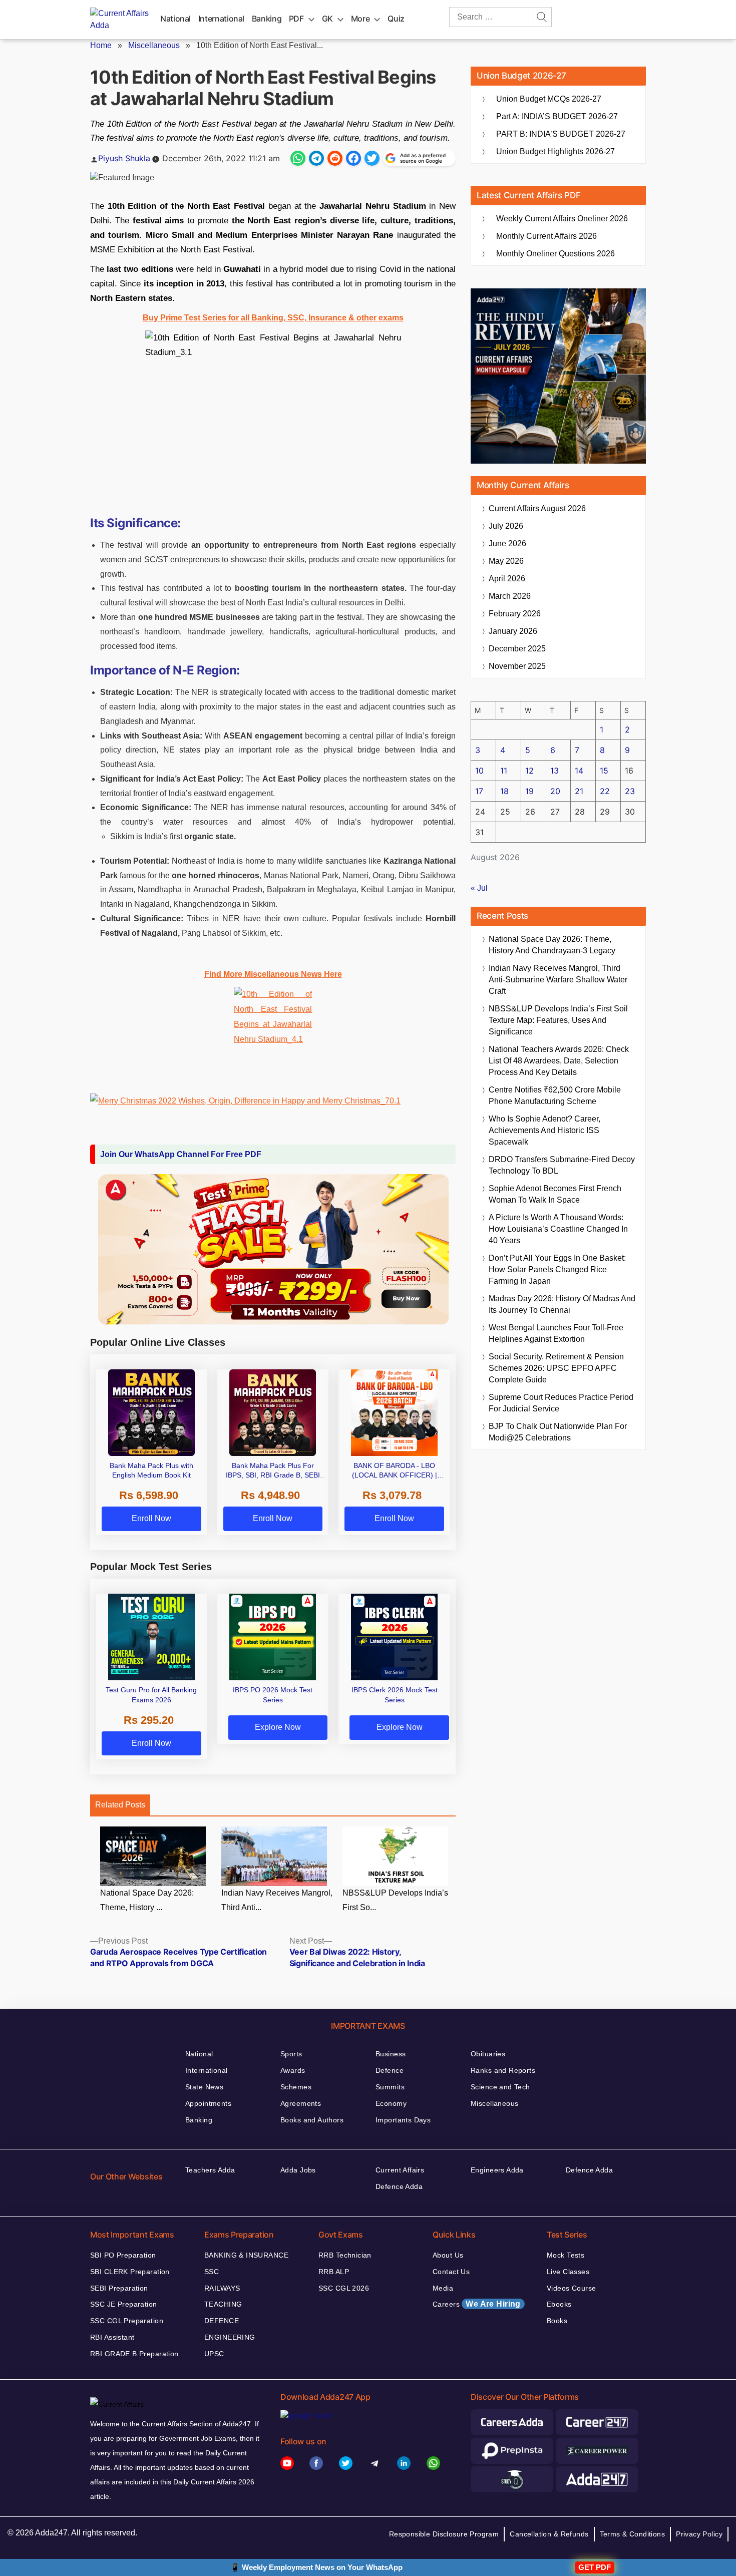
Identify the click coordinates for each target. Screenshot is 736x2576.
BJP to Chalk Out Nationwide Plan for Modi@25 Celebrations (558, 1432)
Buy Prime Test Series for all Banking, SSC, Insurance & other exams (273, 318)
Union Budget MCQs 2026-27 (549, 99)
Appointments (208, 2103)
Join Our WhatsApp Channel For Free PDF (181, 1154)
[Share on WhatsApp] (298, 158)
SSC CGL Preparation (127, 2321)
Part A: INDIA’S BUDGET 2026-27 (557, 116)
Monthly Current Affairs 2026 (546, 236)
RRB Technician (345, 2255)
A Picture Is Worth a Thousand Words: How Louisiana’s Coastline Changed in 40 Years (558, 1229)
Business (391, 2054)
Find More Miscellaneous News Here (273, 974)
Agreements (301, 2103)
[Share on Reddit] (335, 158)
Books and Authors (312, 2120)
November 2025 (517, 666)
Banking (267, 19)
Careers (477, 2304)
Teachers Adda (210, 2170)
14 (579, 771)
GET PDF (595, 2567)
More (360, 19)
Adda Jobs (298, 2170)
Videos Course (571, 2288)
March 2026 (510, 596)
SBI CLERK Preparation (130, 2272)
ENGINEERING (230, 2337)
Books (557, 2321)
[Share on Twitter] (372, 158)
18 (504, 791)
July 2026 (506, 526)
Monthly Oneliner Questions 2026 (556, 254)
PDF (296, 19)
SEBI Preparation (119, 2288)
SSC (212, 2272)
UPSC (214, 2354)
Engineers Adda (497, 2170)
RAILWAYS (222, 2288)
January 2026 (513, 631)
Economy (391, 2103)
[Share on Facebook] (353, 158)
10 (479, 771)
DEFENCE (222, 2321)
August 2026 (537, 508)
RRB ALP (334, 2272)
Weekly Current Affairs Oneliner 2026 (562, 219)
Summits (390, 2087)
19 (529, 791)
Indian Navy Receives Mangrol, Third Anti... (277, 1900)
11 (504, 771)
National (175, 19)
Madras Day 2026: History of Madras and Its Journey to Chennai (562, 1304)
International (221, 19)
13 (555, 771)
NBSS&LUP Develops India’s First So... (395, 1900)
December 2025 (517, 649)
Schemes (296, 2087)
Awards (293, 2070)
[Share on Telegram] (316, 158)
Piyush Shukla (124, 158)
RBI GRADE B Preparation (134, 2354)
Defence (390, 2070)
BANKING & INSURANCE (246, 2255)
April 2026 (507, 579)
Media (443, 2288)
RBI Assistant (112, 2337)
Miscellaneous (154, 45)
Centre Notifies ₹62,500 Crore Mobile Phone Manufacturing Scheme (555, 1095)
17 (479, 791)
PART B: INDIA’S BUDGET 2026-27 (561, 134)
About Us (448, 2255)
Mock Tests (566, 2255)
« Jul (479, 888)
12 (529, 771)
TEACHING (223, 2304)
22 (605, 791)
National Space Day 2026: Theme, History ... (147, 1900)
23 (630, 791)
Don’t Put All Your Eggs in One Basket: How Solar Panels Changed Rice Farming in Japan (557, 1269)
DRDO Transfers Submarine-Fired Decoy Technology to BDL (562, 1165)
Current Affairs (400, 2170)
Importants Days (403, 2120)
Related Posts (120, 1805)
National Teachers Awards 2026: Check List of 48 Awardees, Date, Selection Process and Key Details (559, 1061)
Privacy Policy (699, 2534)
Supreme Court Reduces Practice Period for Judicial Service (561, 1403)
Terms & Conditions (633, 2534)
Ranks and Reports (503, 2070)
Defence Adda (399, 2186)
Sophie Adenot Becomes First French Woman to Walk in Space (555, 1194)
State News (204, 2087)
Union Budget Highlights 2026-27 (556, 151)
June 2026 (507, 543)
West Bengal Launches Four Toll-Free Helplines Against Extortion (556, 1333)
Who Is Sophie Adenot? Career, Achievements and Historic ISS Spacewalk (544, 1130)
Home (101, 45)
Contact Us (451, 2272)
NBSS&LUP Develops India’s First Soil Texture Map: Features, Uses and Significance (558, 1020)
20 (555, 791)
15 (604, 771)
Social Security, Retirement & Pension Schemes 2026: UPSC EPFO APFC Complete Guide (556, 1368)
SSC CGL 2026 (344, 2288)
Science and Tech (500, 2087)
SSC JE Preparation (124, 2304)
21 (579, 791)
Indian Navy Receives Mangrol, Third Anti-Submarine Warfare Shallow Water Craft (558, 980)
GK (327, 19)
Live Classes (568, 2272)
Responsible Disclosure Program (444, 2534)
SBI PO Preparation (123, 2255)
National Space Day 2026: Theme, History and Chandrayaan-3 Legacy (552, 945)
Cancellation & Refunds (549, 2534)
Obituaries (488, 2054)
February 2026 (515, 614)
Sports (291, 2054)
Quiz (396, 19)
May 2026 (506, 561)
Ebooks (559, 2304)
